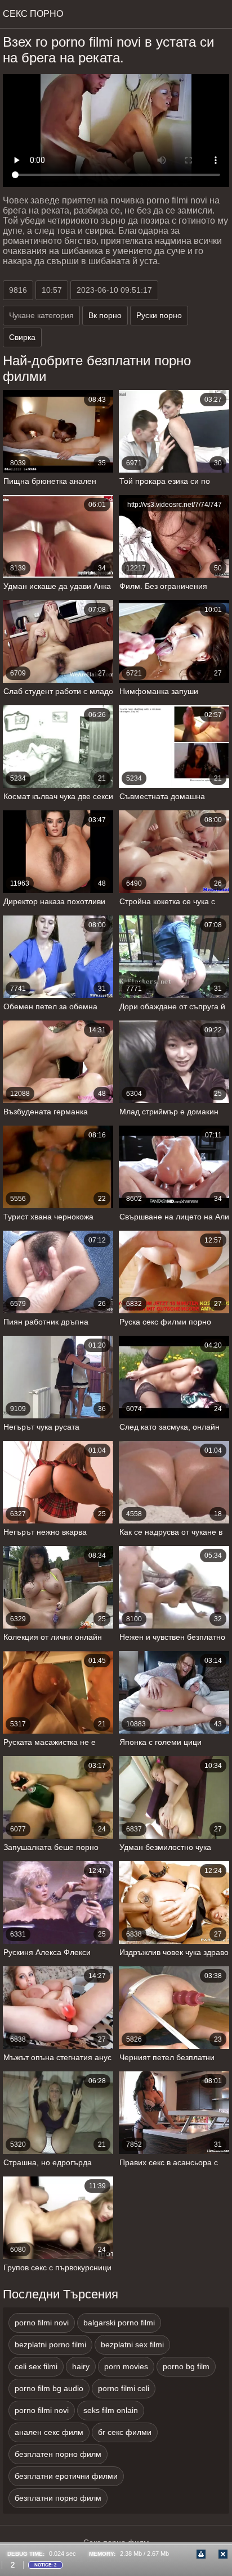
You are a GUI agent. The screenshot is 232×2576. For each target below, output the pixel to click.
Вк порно (105, 315)
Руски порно (159, 315)
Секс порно (33, 14)
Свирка (22, 337)
